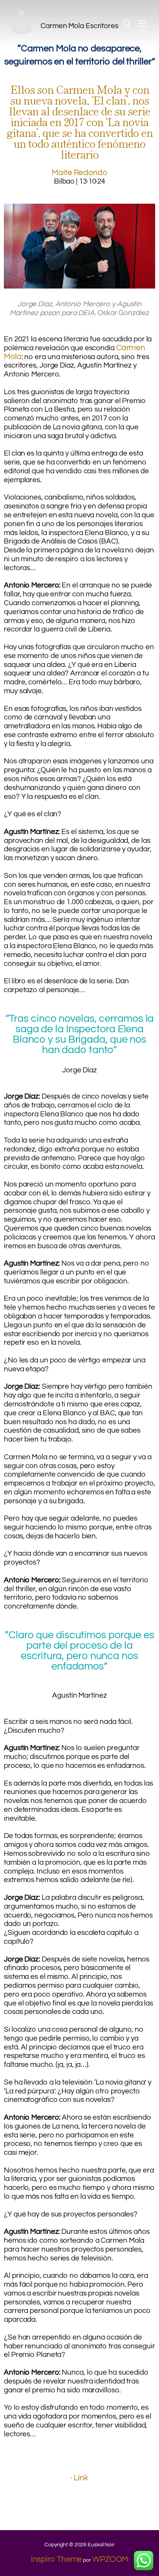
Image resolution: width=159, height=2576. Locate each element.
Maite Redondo (79, 173)
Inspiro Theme (57, 2559)
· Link (79, 2478)
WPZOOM (110, 2559)
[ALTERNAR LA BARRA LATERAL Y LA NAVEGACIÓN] (145, 24)
